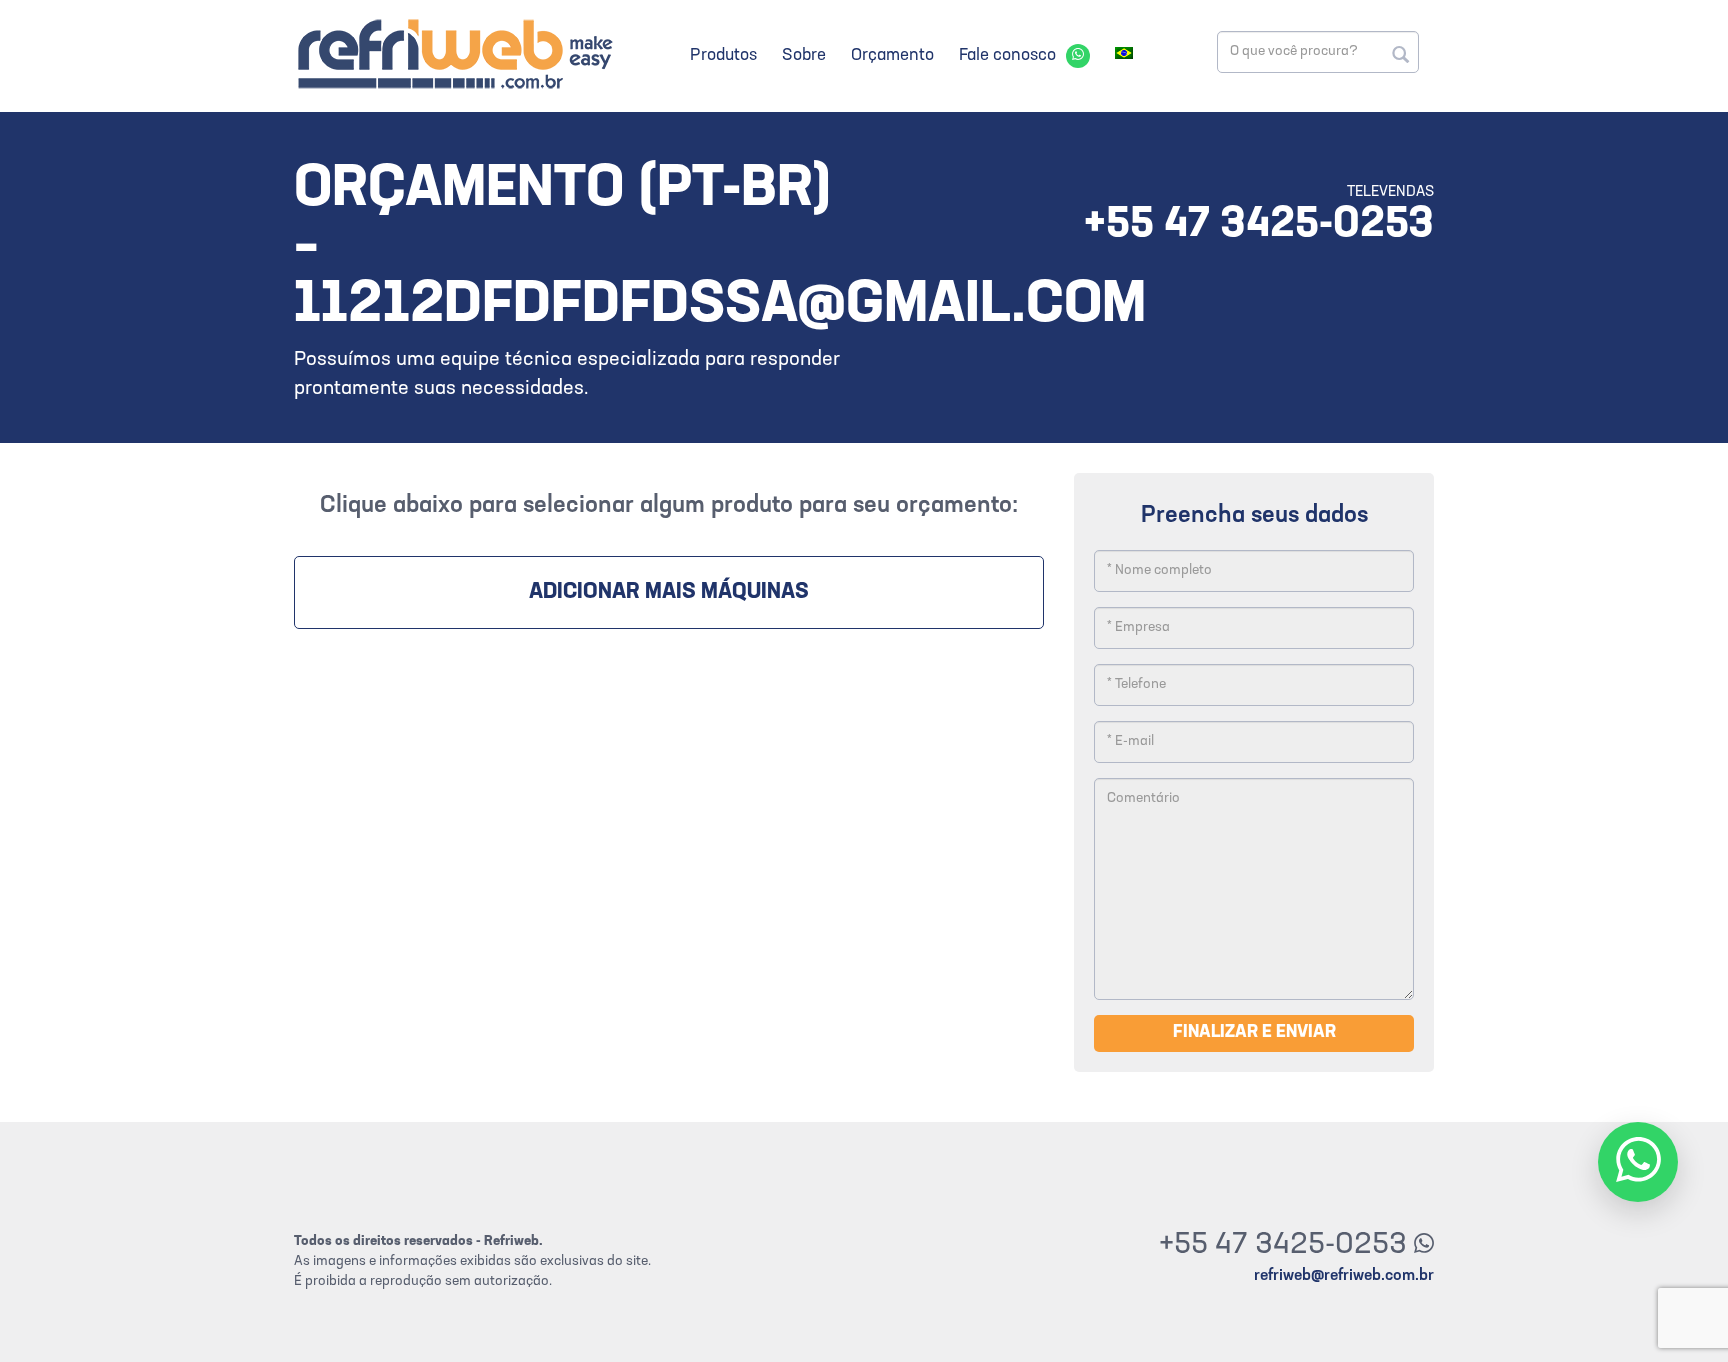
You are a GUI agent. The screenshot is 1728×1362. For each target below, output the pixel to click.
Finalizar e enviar (1254, 1033)
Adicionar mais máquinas (669, 592)
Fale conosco (1007, 55)
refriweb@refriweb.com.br (1344, 1276)
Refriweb (454, 53)
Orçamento (892, 55)
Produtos (723, 55)
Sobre (804, 55)
